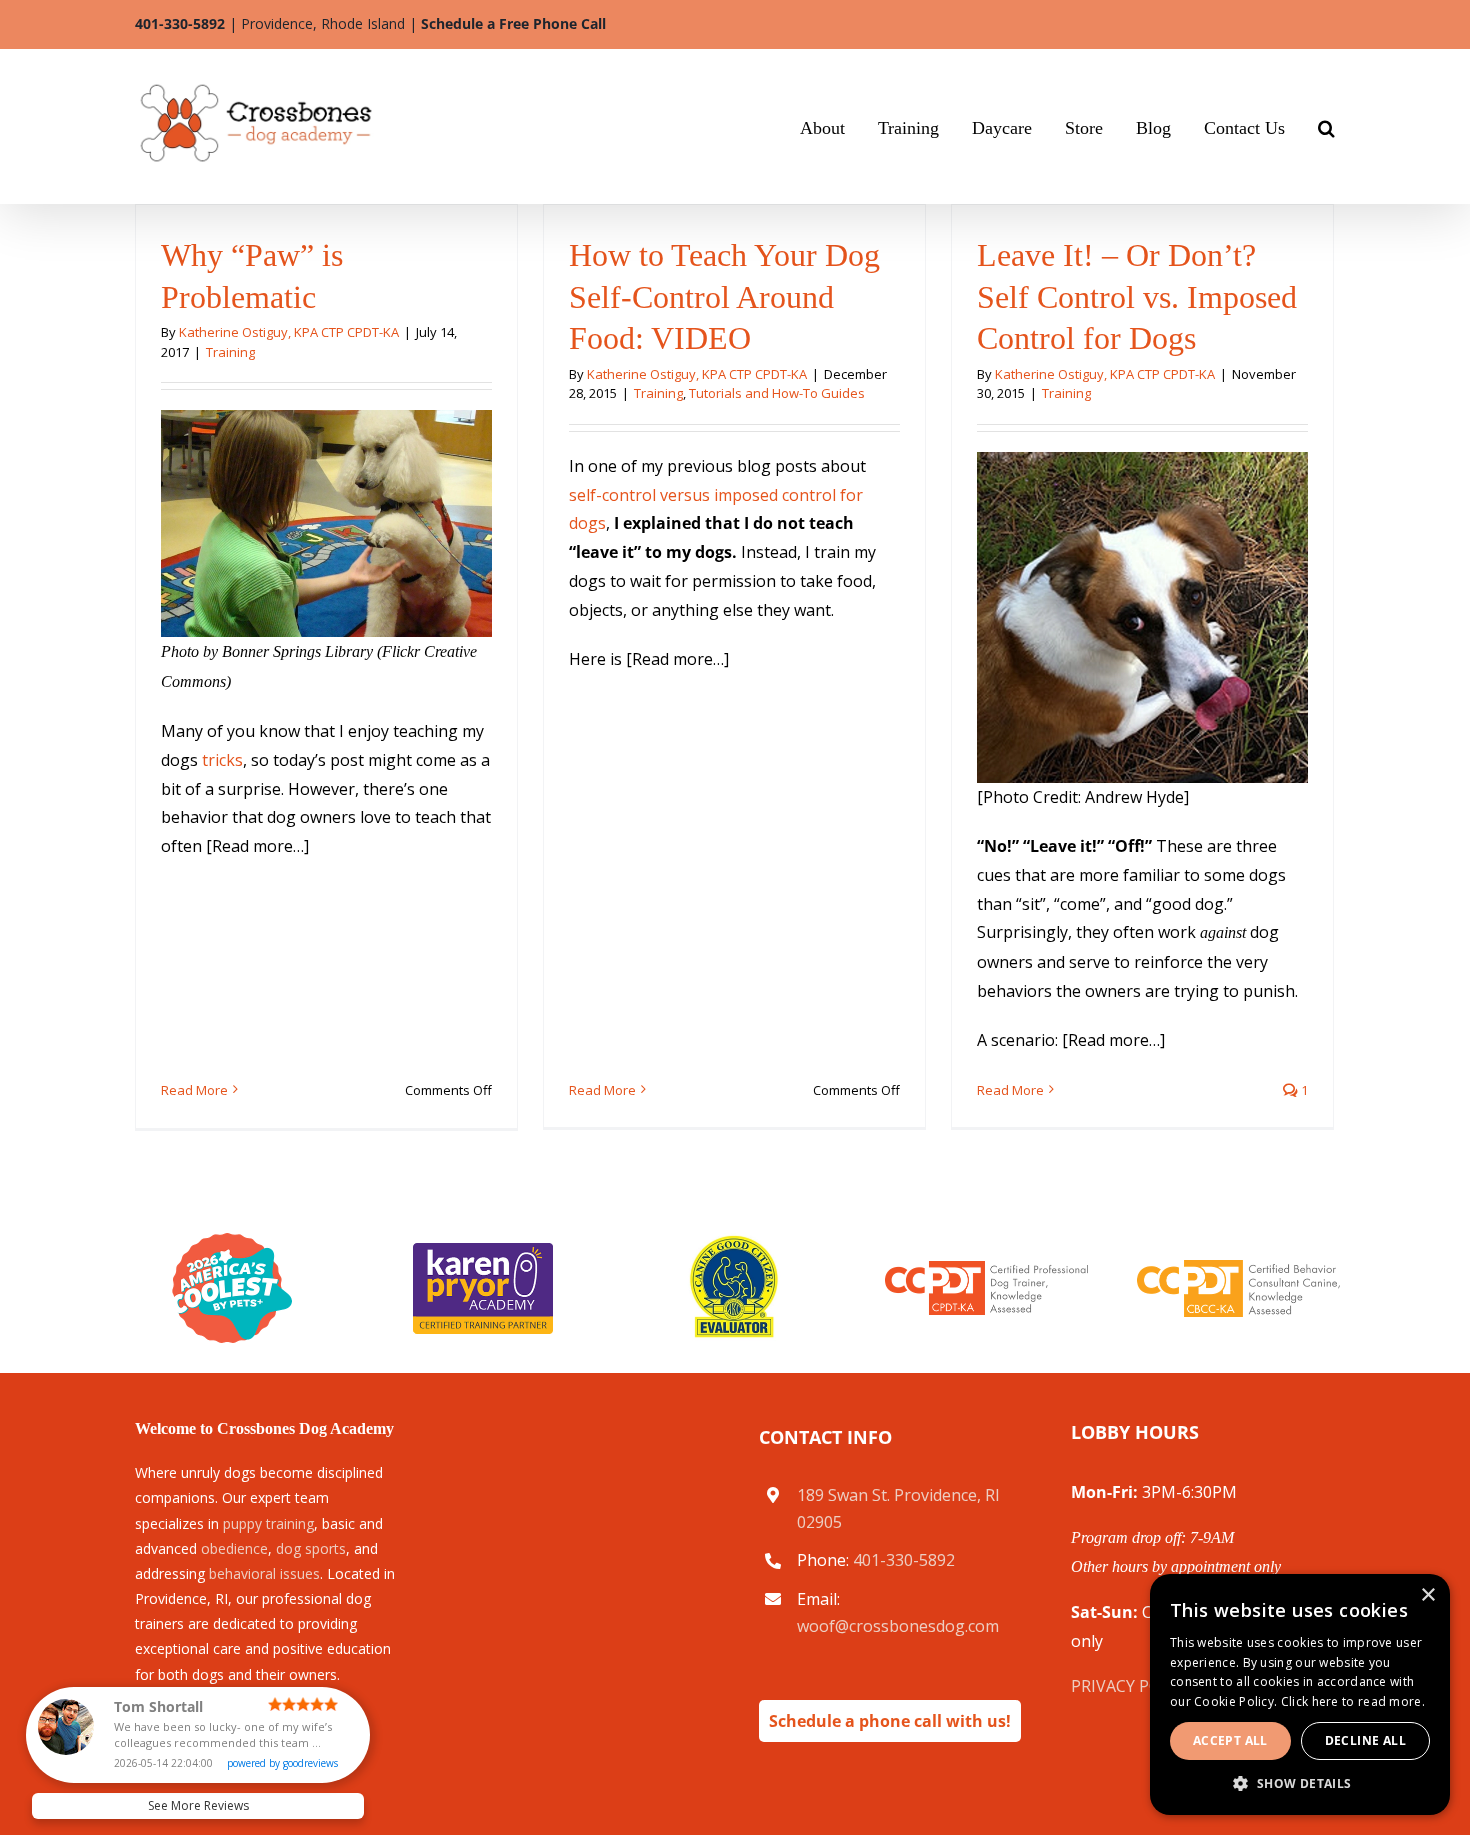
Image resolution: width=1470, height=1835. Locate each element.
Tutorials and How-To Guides (777, 393)
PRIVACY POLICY (1132, 1686)
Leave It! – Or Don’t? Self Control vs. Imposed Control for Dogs (1137, 296)
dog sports (311, 1548)
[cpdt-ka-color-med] (986, 1269)
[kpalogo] (483, 1251)
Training (230, 352)
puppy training (268, 1523)
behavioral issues (264, 1573)
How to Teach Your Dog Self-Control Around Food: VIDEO (724, 296)
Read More (194, 1090)
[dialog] (1398, 1820)
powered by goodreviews (282, 1763)
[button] (1326, 126)
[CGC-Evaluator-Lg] (735, 1241)
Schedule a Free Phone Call (513, 23)
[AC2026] (232, 1241)
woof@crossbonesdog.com (898, 1626)
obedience (234, 1548)
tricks (222, 760)
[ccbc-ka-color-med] (1238, 1268)
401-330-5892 (180, 23)
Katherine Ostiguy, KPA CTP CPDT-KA (289, 332)
